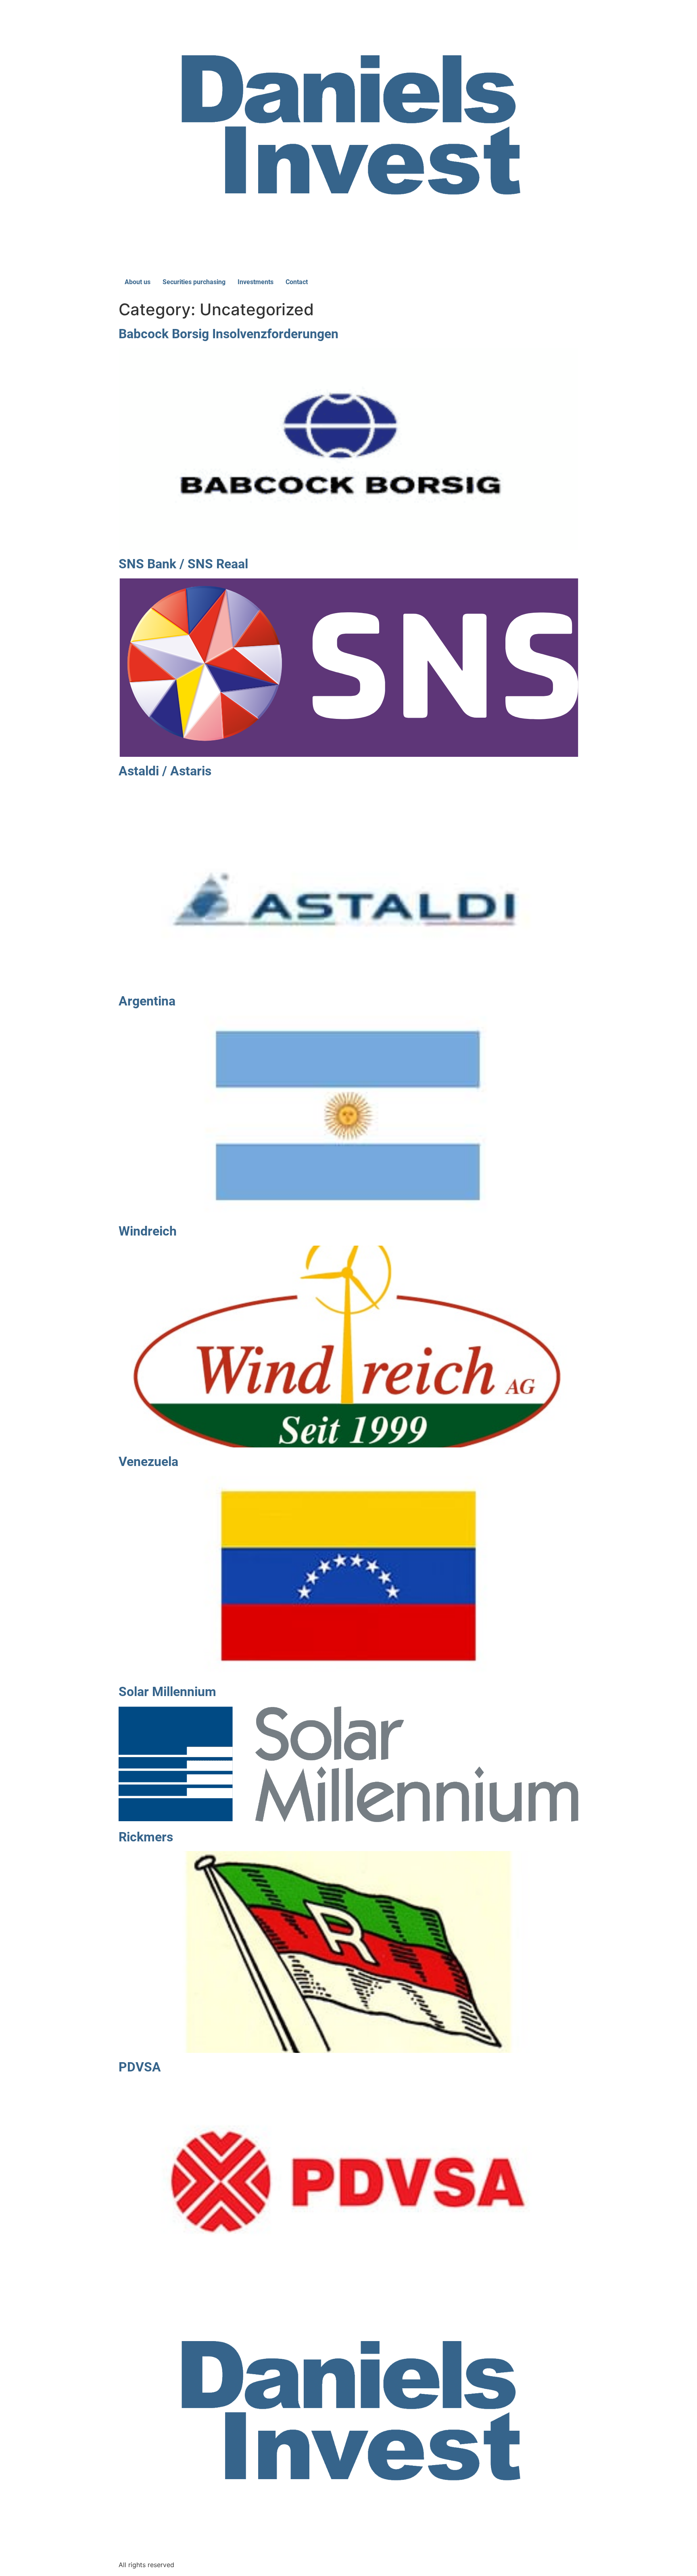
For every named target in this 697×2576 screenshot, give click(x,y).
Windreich (148, 1231)
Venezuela (148, 1462)
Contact (297, 282)
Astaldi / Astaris (165, 771)
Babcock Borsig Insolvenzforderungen (229, 334)
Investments (256, 282)
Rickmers (146, 1837)
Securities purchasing (194, 282)
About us (138, 282)
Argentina (147, 1001)
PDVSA (140, 2067)
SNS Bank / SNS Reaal (183, 564)
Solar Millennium (167, 1692)
